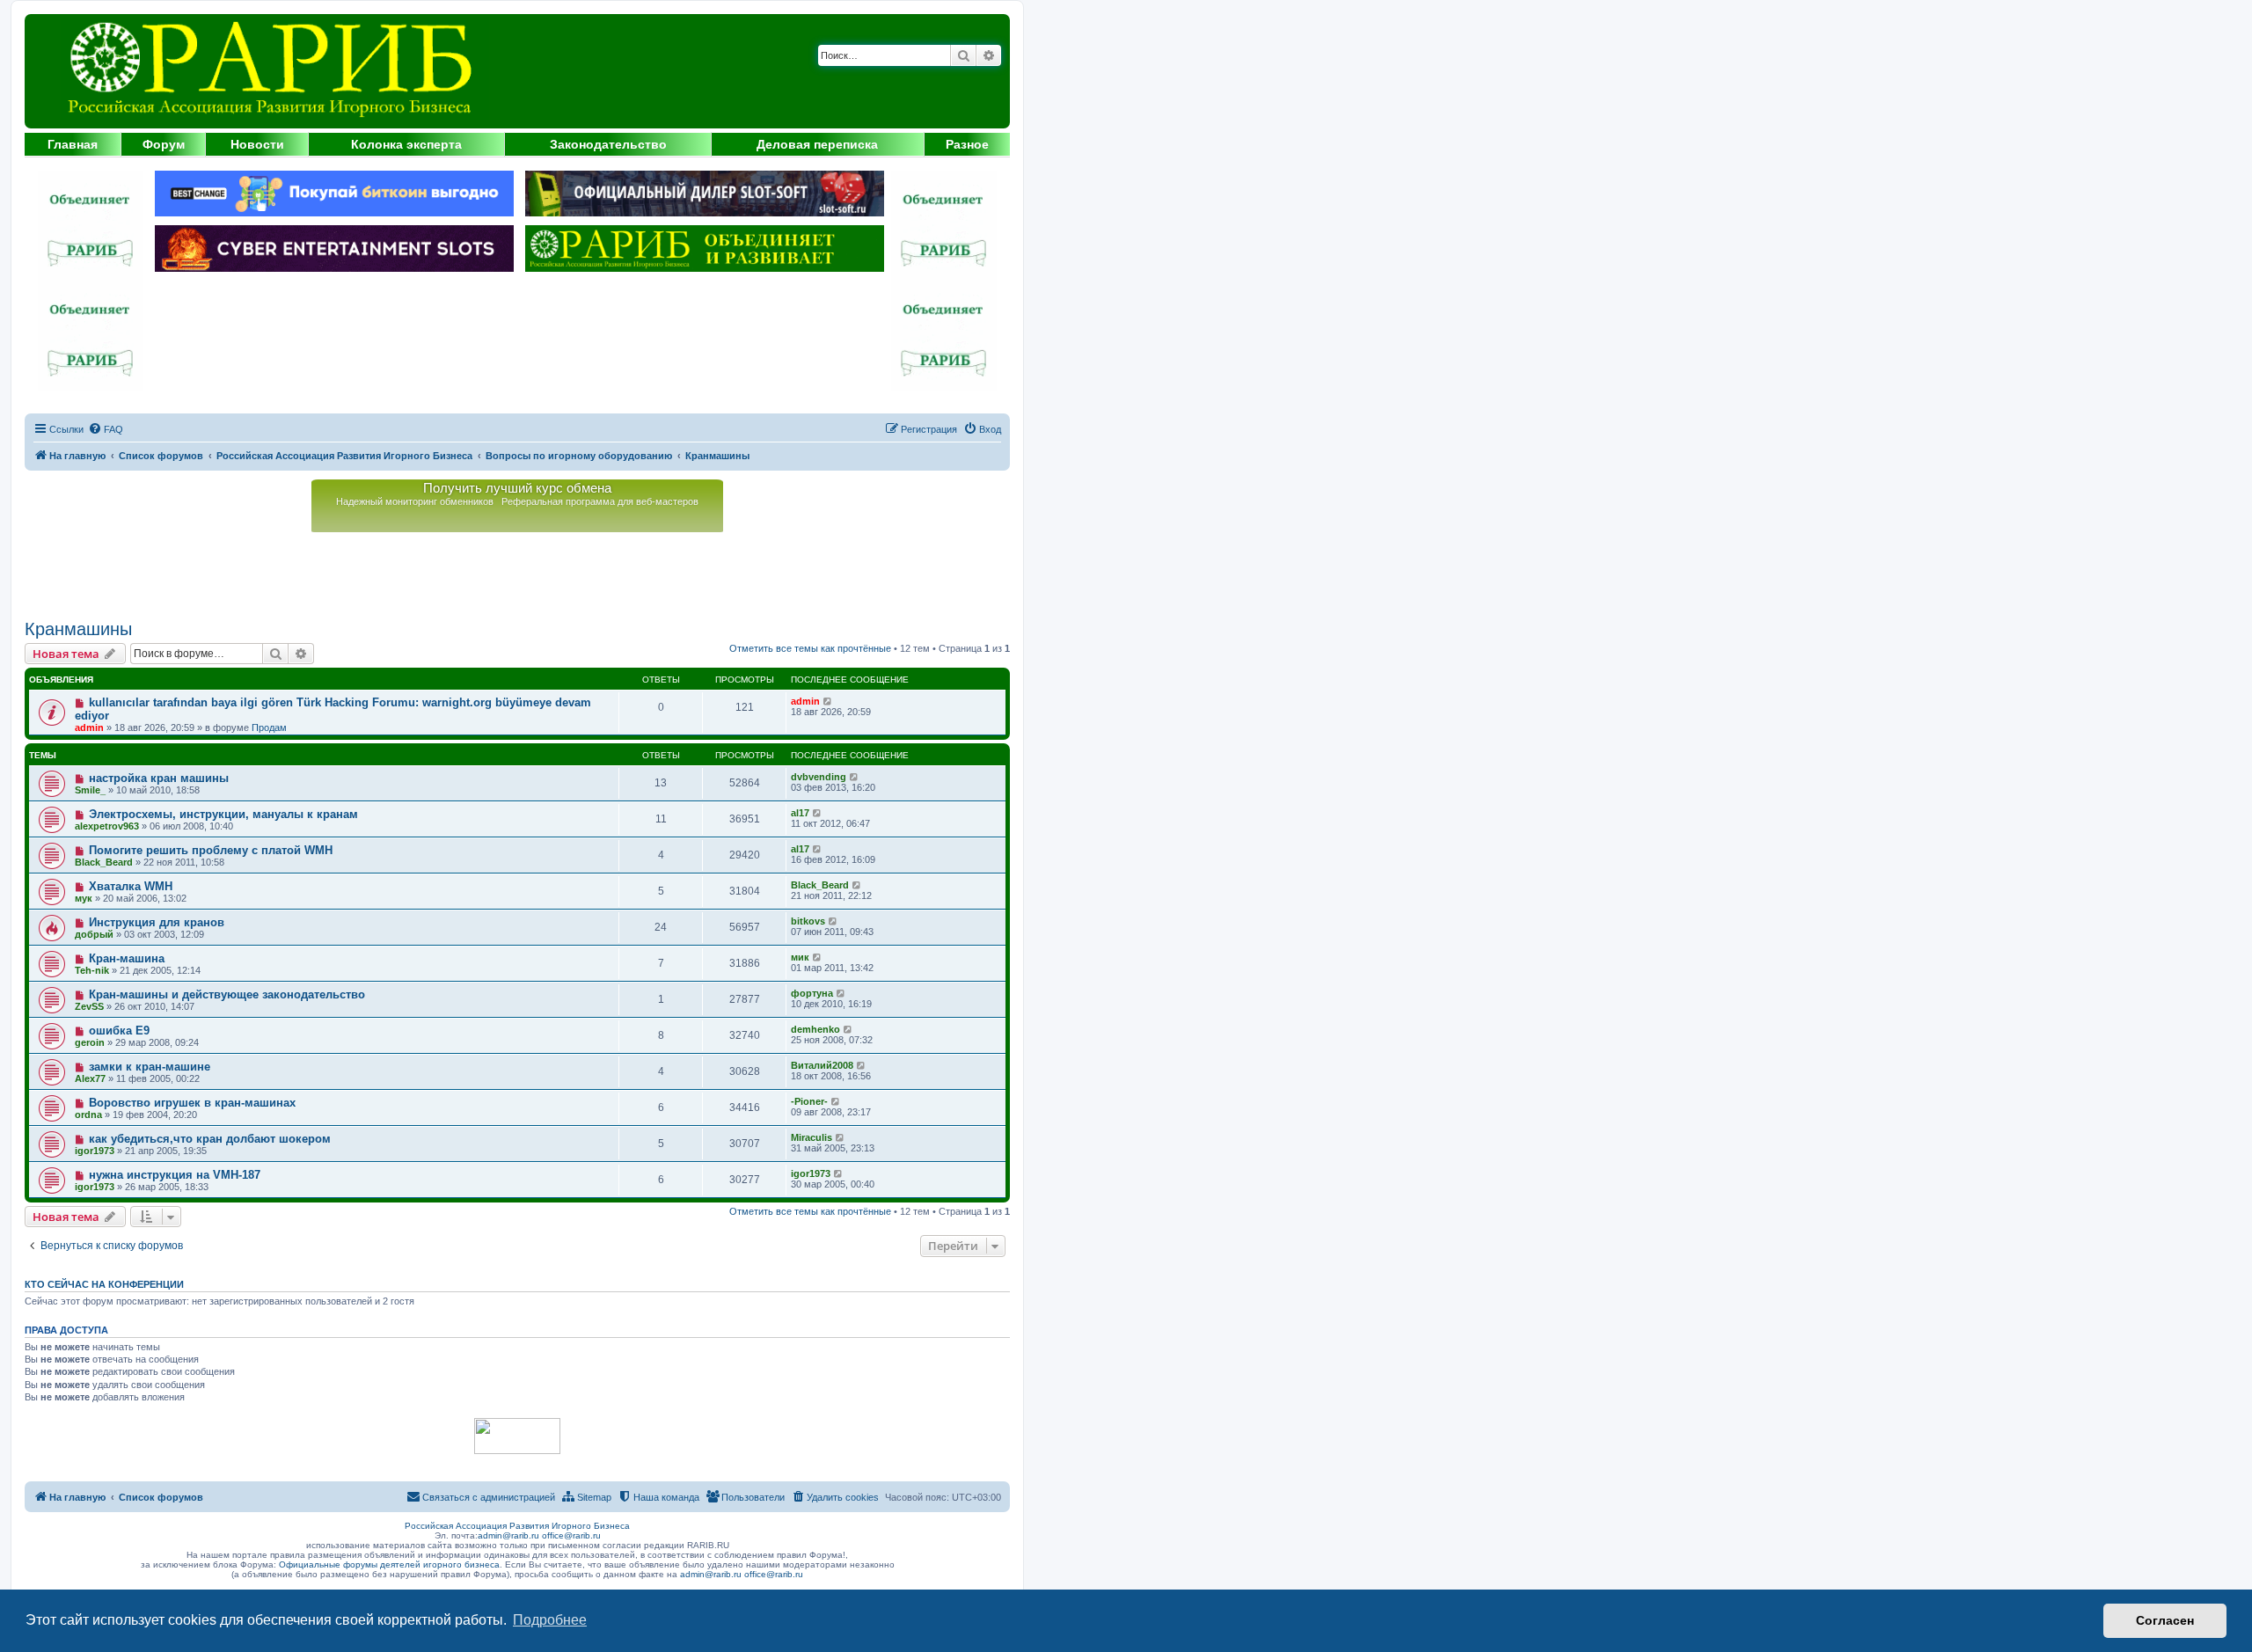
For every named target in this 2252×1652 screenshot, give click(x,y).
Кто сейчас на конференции (104, 1284)
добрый (94, 934)
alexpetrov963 (107, 826)
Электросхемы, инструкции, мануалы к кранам (223, 814)
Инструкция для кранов (157, 922)
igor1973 (95, 1151)
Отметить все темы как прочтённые (810, 648)
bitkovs (808, 921)
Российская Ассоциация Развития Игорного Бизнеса (517, 1526)
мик (800, 957)
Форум (164, 144)
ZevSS (89, 1006)
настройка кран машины (159, 778)
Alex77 (90, 1078)
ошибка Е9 (119, 1031)
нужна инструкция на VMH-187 (175, 1175)
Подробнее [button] (550, 1620)
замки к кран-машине (150, 1067)
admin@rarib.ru (508, 1535)
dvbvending (819, 777)
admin (89, 727)
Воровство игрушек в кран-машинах (192, 1103)
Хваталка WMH (131, 886)
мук (84, 898)
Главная (73, 144)
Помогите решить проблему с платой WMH (211, 850)
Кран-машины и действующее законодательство (227, 994)
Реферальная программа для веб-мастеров (600, 501)
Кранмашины (78, 629)
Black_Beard (104, 862)
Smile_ (90, 790)
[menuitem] (106, 429)
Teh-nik (92, 970)
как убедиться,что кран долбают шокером (210, 1139)
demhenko (815, 1029)
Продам (269, 727)
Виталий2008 (822, 1065)
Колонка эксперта (406, 144)
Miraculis (812, 1137)
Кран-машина (127, 958)
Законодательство (608, 144)
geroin (90, 1042)
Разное (967, 144)
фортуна (812, 993)
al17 (800, 813)
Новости (257, 144)
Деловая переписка (817, 144)
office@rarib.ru (571, 1535)
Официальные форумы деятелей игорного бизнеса (389, 1564)
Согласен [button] (2165, 1620)
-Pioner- (809, 1101)
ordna (88, 1115)
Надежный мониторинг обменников (415, 501)
